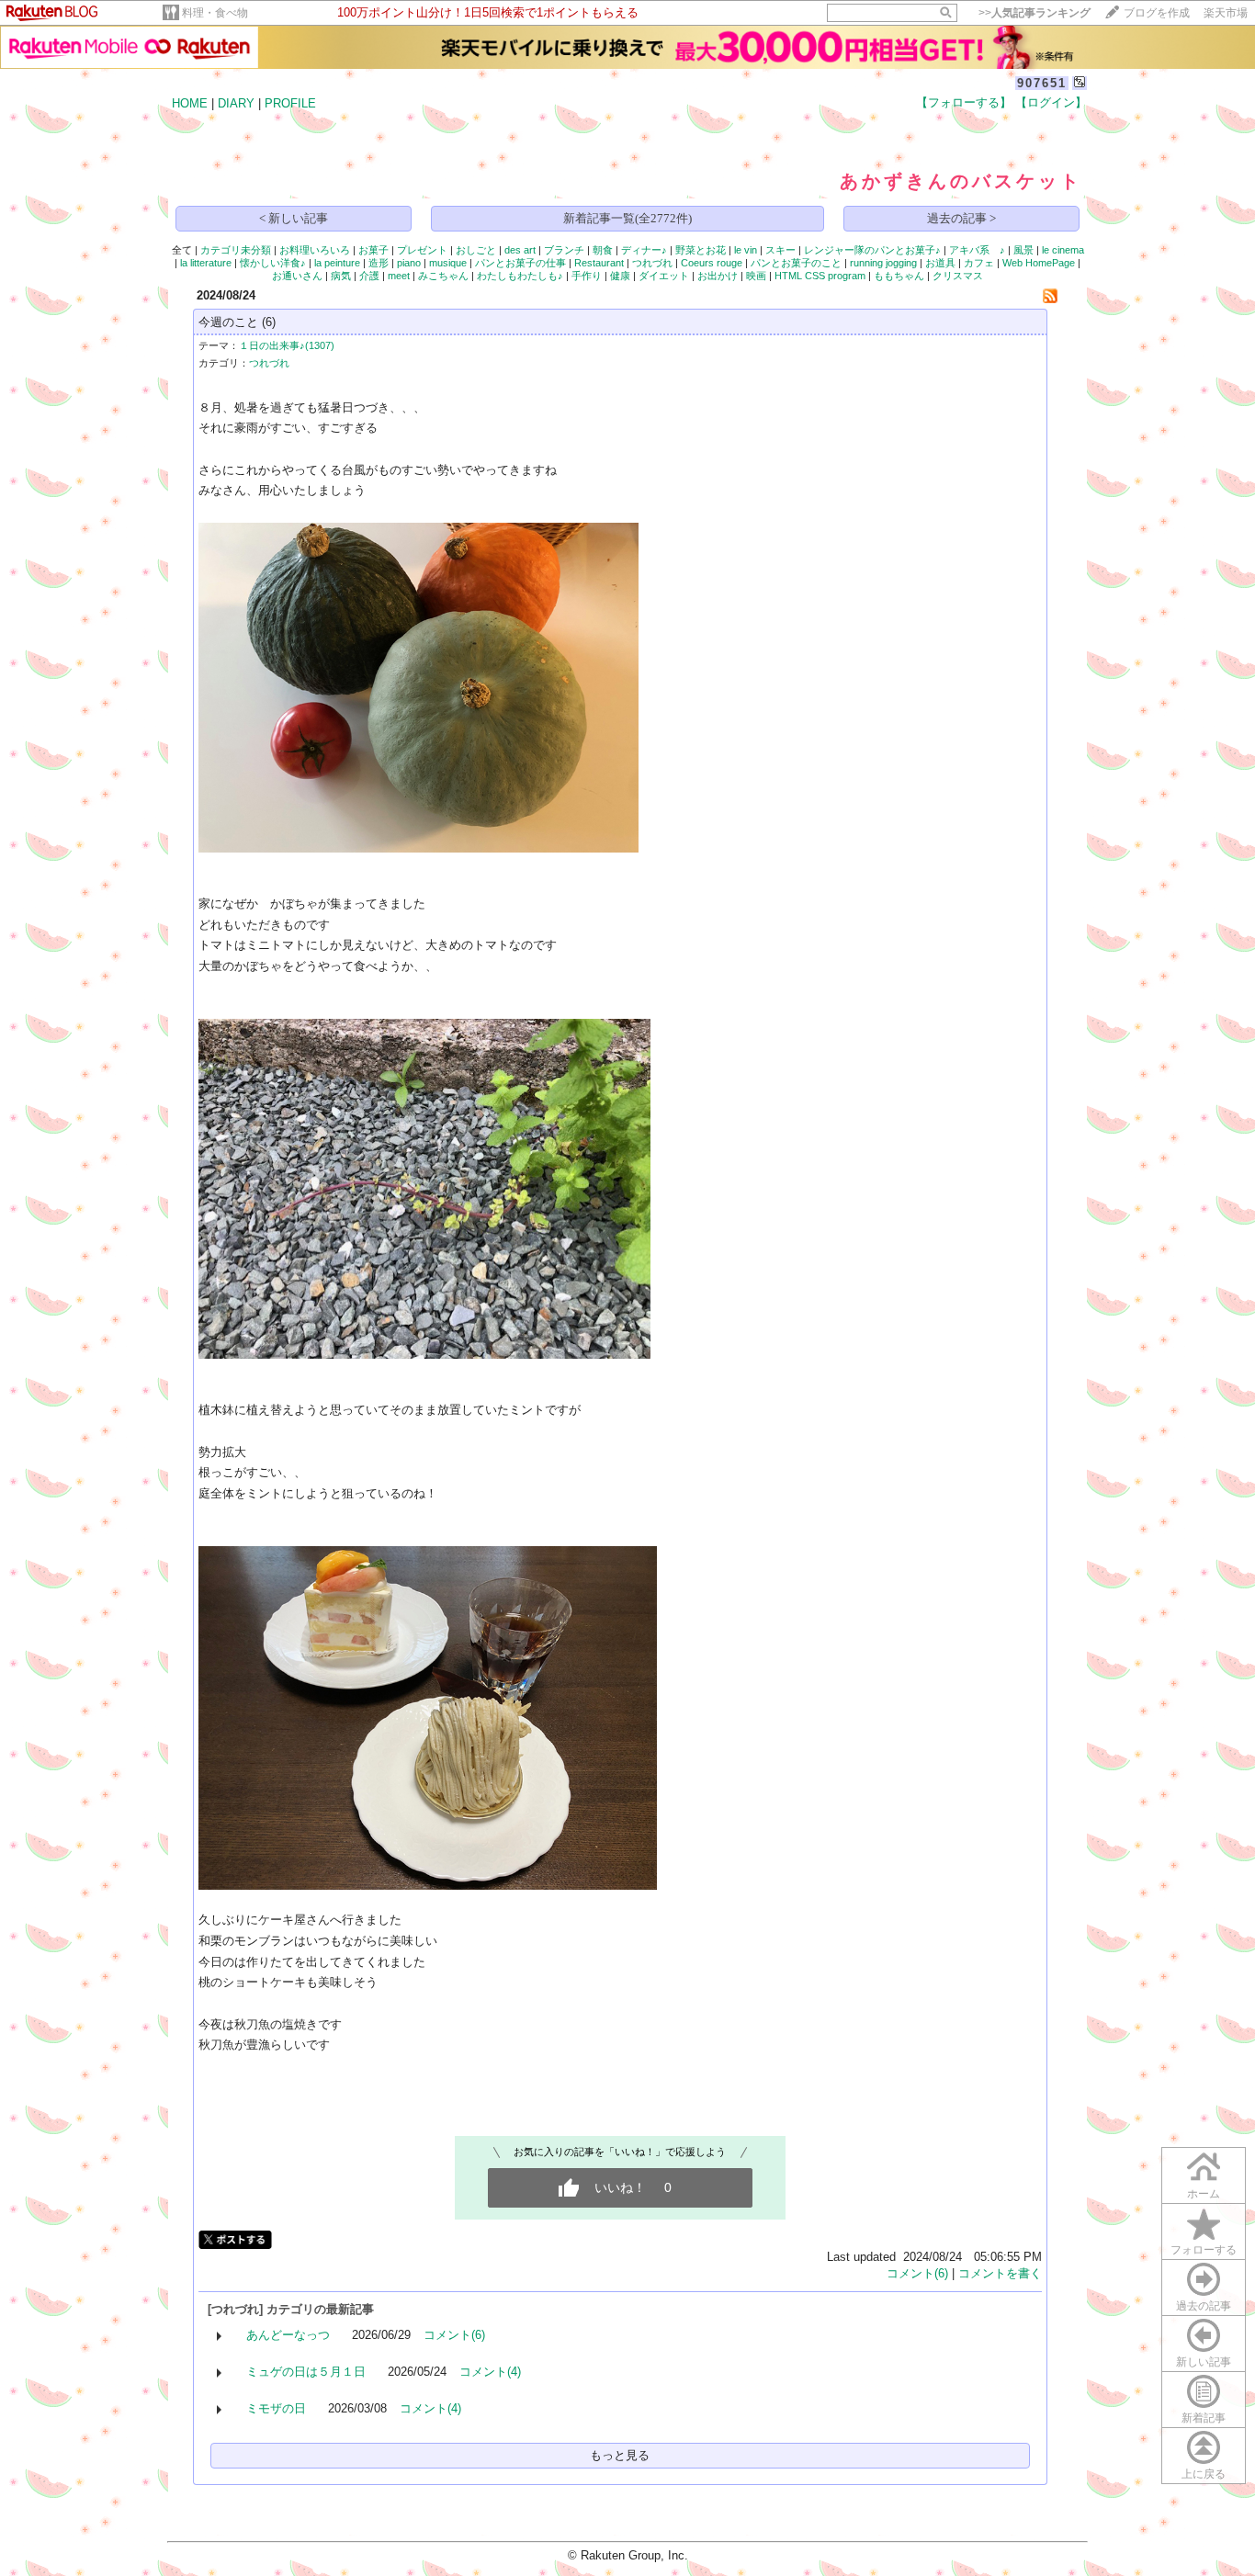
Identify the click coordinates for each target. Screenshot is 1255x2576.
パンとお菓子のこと (796, 263)
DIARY (236, 103)
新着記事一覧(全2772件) (627, 218)
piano (409, 263)
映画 (756, 276)
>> (1035, 13)
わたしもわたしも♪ (520, 276)
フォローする (1204, 2250)
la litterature (206, 263)
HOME (190, 103)
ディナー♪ (644, 250)
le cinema (1063, 250)
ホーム (1204, 2194)
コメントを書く (1000, 2273)
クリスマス (958, 276)
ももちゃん (899, 276)
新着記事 (1204, 2418)
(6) (269, 322)
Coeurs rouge (712, 263)
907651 (1042, 83)
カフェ (979, 263)
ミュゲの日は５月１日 (306, 2372)
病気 (341, 276)
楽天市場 (1226, 13)
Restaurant (599, 263)
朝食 (603, 250)
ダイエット (664, 276)
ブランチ (564, 250)
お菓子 (373, 250)
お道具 (940, 263)
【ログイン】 (1051, 102)
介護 (369, 276)
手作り (587, 276)
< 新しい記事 (294, 218)
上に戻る (1204, 2474)
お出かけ (718, 276)
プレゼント (422, 250)
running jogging (883, 263)
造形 (379, 263)
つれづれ (652, 263)
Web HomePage (1039, 263)
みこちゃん (443, 276)
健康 (620, 276)
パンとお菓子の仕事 (520, 263)
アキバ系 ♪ (977, 250)
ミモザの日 (276, 2408)
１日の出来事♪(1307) (287, 345)
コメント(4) (490, 2372)
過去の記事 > (961, 218)
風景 (1023, 250)
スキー (780, 250)
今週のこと (228, 322)
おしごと (476, 250)
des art (520, 250)
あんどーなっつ (288, 2335)
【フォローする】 (964, 102)
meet (399, 276)
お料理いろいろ (315, 250)
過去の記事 (1204, 2306)
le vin (746, 250)
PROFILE (290, 103)
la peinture (337, 263)
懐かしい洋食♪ (273, 263)
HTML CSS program (820, 276)
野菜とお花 (701, 250)
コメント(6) (917, 2273)
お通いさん (297, 276)
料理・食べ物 (215, 13)
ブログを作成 (1157, 13)
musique (448, 263)
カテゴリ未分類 (236, 250)
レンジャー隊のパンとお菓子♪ (872, 250)
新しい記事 (1204, 2362)
